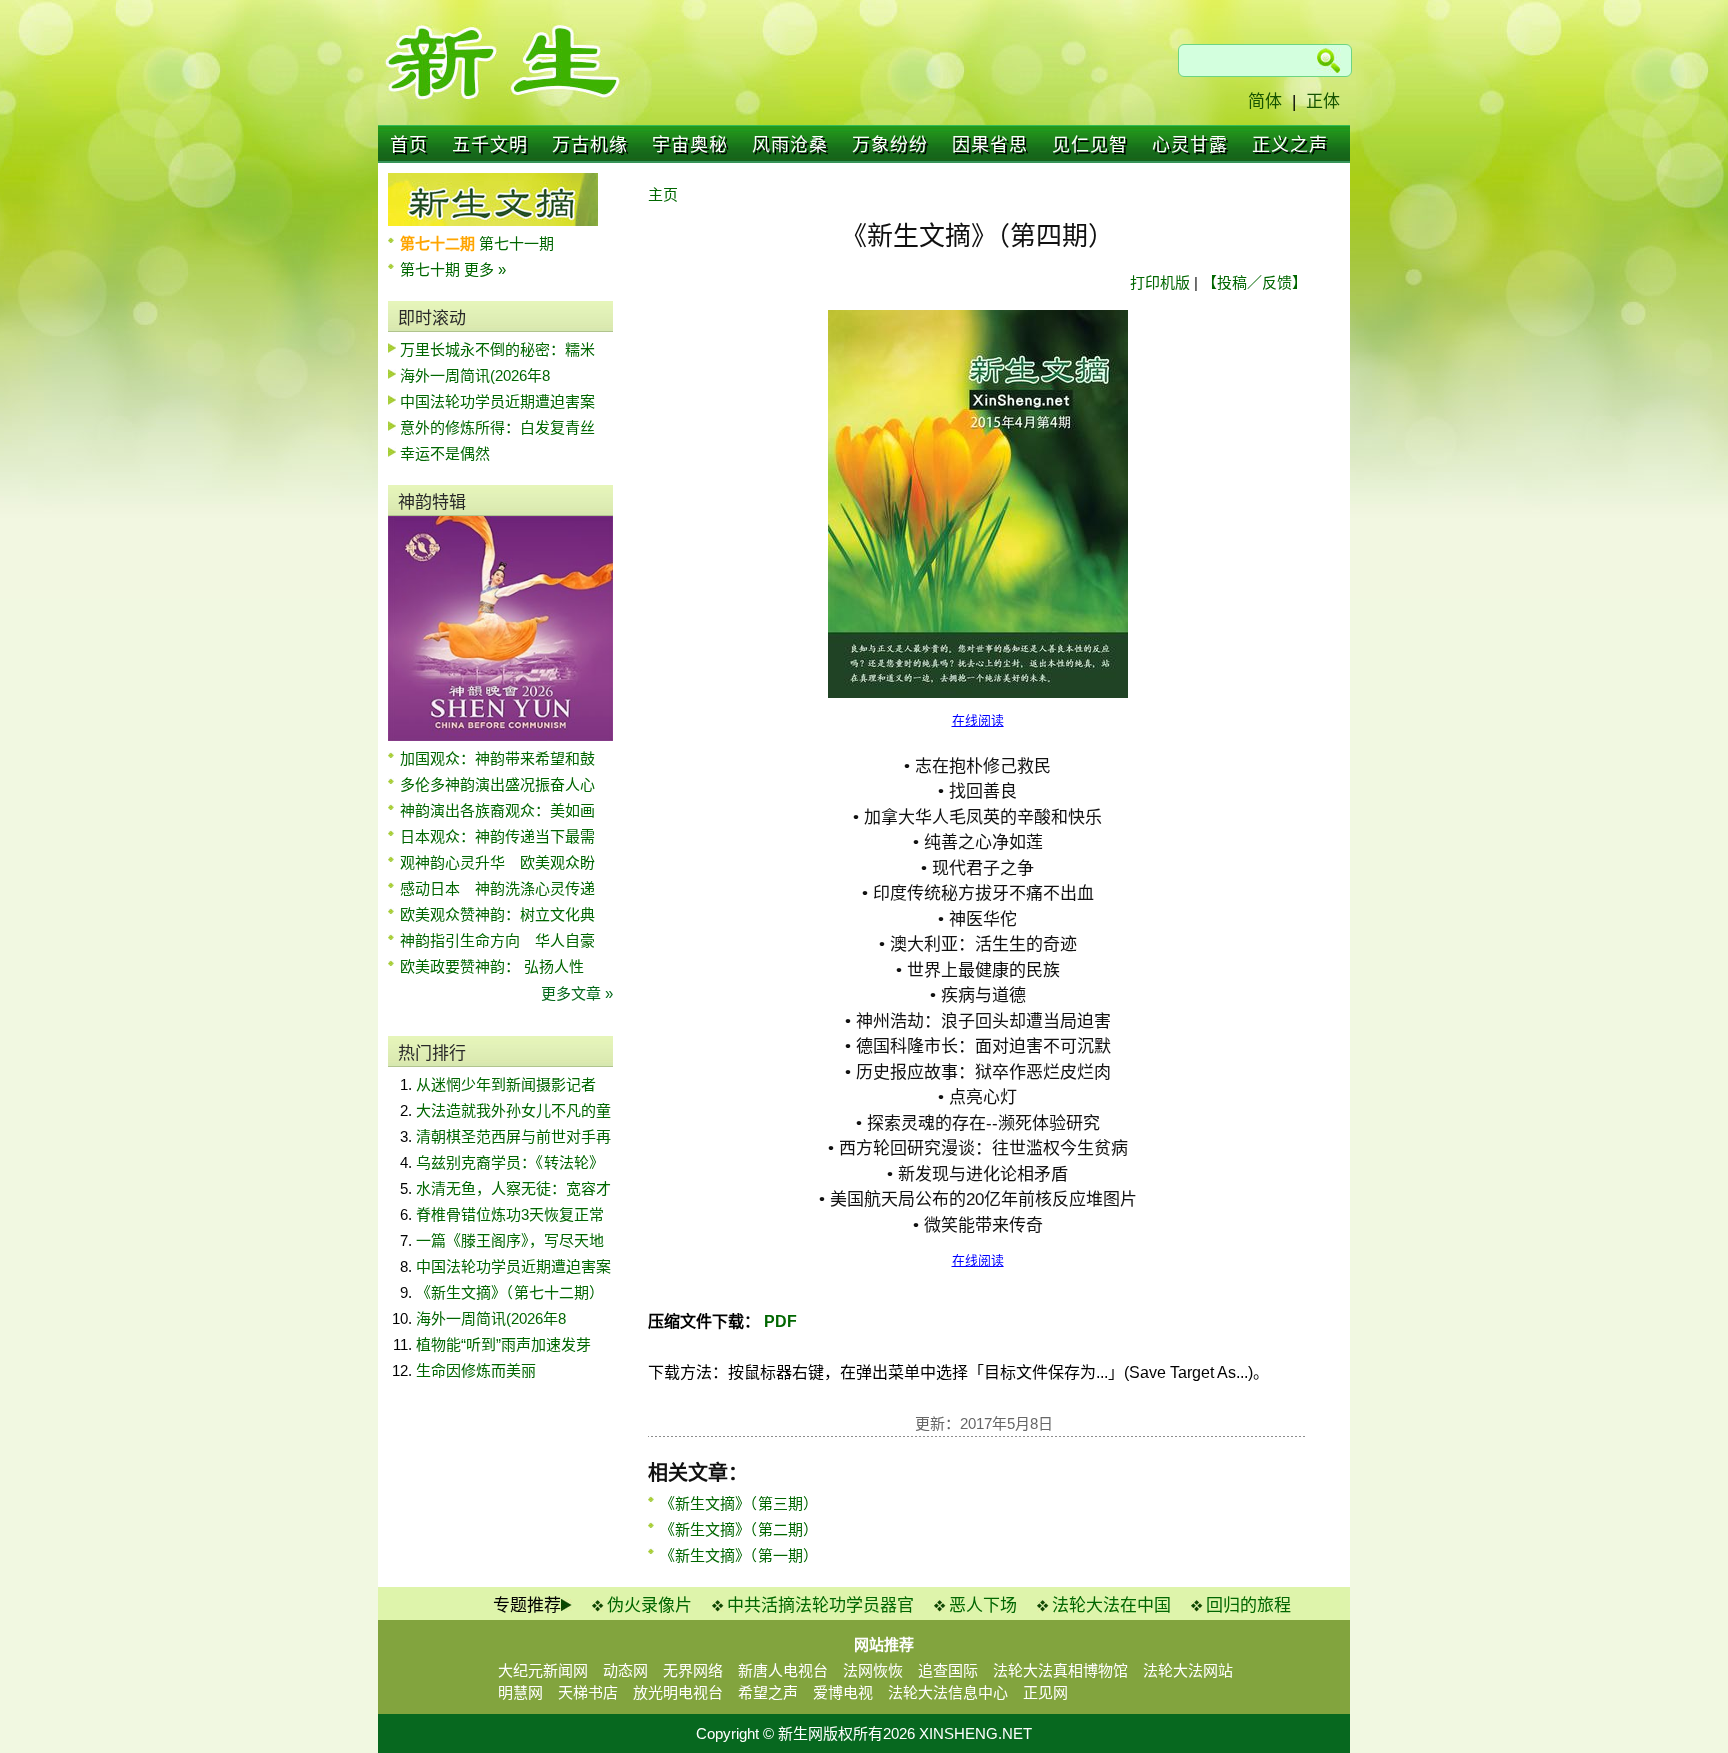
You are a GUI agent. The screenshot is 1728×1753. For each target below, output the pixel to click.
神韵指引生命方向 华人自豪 (497, 940)
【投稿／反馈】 (1254, 282)
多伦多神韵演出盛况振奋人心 (497, 784)
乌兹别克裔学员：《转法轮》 (510, 1162)
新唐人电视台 (783, 1670)
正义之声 (1290, 145)
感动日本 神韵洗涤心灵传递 (497, 888)
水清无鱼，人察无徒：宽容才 (513, 1188)
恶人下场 (983, 1605)
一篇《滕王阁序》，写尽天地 (510, 1240)
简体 (1265, 101)
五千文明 (490, 145)
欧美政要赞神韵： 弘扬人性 (492, 966)
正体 (1323, 101)
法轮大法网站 (1188, 1670)
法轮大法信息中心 (948, 1692)
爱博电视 (843, 1692)
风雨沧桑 (790, 145)
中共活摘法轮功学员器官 (820, 1605)
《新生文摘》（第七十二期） (510, 1292)
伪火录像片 (649, 1605)
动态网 (625, 1670)
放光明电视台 (678, 1692)
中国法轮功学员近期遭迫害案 (497, 401)
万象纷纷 (890, 145)
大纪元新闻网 (543, 1670)
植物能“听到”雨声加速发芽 (503, 1344)
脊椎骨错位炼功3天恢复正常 (510, 1214)
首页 (409, 145)
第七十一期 (516, 243)
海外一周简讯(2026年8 (475, 375)
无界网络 (693, 1670)
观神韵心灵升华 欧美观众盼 (497, 862)
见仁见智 (1090, 145)
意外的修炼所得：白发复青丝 (497, 427)
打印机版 (1160, 282)
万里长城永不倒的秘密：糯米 (497, 349)
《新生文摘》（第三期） (739, 1503)
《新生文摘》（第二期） (739, 1529)
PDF (778, 1321)
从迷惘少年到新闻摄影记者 (506, 1084)
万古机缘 (590, 145)
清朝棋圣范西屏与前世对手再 (513, 1136)
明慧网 (520, 1692)
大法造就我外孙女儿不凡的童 (513, 1110)
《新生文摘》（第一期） (739, 1555)
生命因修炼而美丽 (476, 1370)
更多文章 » (577, 993)
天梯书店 (588, 1692)
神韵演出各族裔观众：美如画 (497, 810)
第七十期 (432, 269)
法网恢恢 (873, 1670)
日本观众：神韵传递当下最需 (497, 836)
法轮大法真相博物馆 (1060, 1670)
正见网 (1045, 1692)
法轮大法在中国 (1111, 1605)
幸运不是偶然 (445, 453)
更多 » (485, 269)
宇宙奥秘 (690, 145)
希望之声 (768, 1692)
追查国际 (948, 1670)
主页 (663, 194)
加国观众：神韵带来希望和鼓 (497, 758)
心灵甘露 (1190, 145)
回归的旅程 (1248, 1605)
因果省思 (990, 145)
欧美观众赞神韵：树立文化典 (497, 914)
